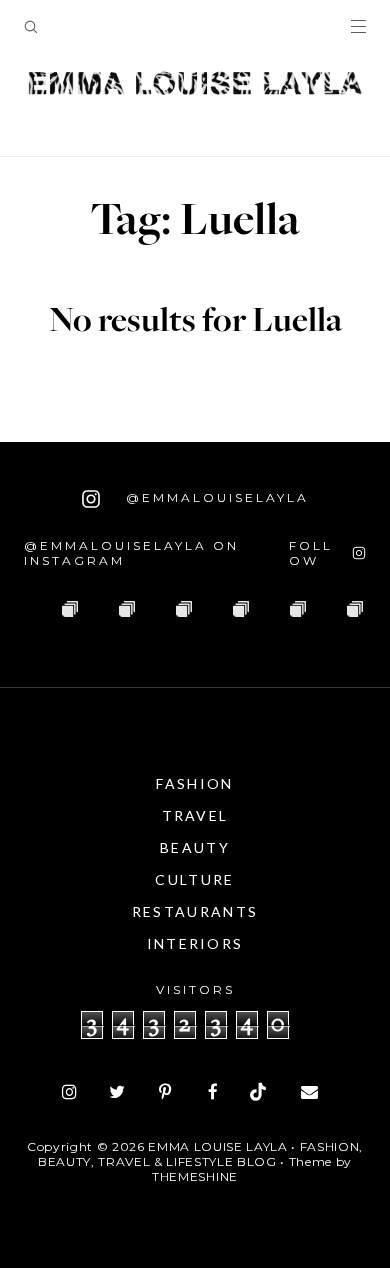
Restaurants (195, 911)
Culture (194, 879)
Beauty (195, 847)
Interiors (195, 943)
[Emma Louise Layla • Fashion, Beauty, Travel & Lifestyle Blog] (195, 84)
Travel (195, 815)
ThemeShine (195, 1176)
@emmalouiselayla (214, 497)
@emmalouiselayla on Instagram (131, 553)
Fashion (194, 783)
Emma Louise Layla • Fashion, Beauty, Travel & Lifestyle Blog (200, 1154)
